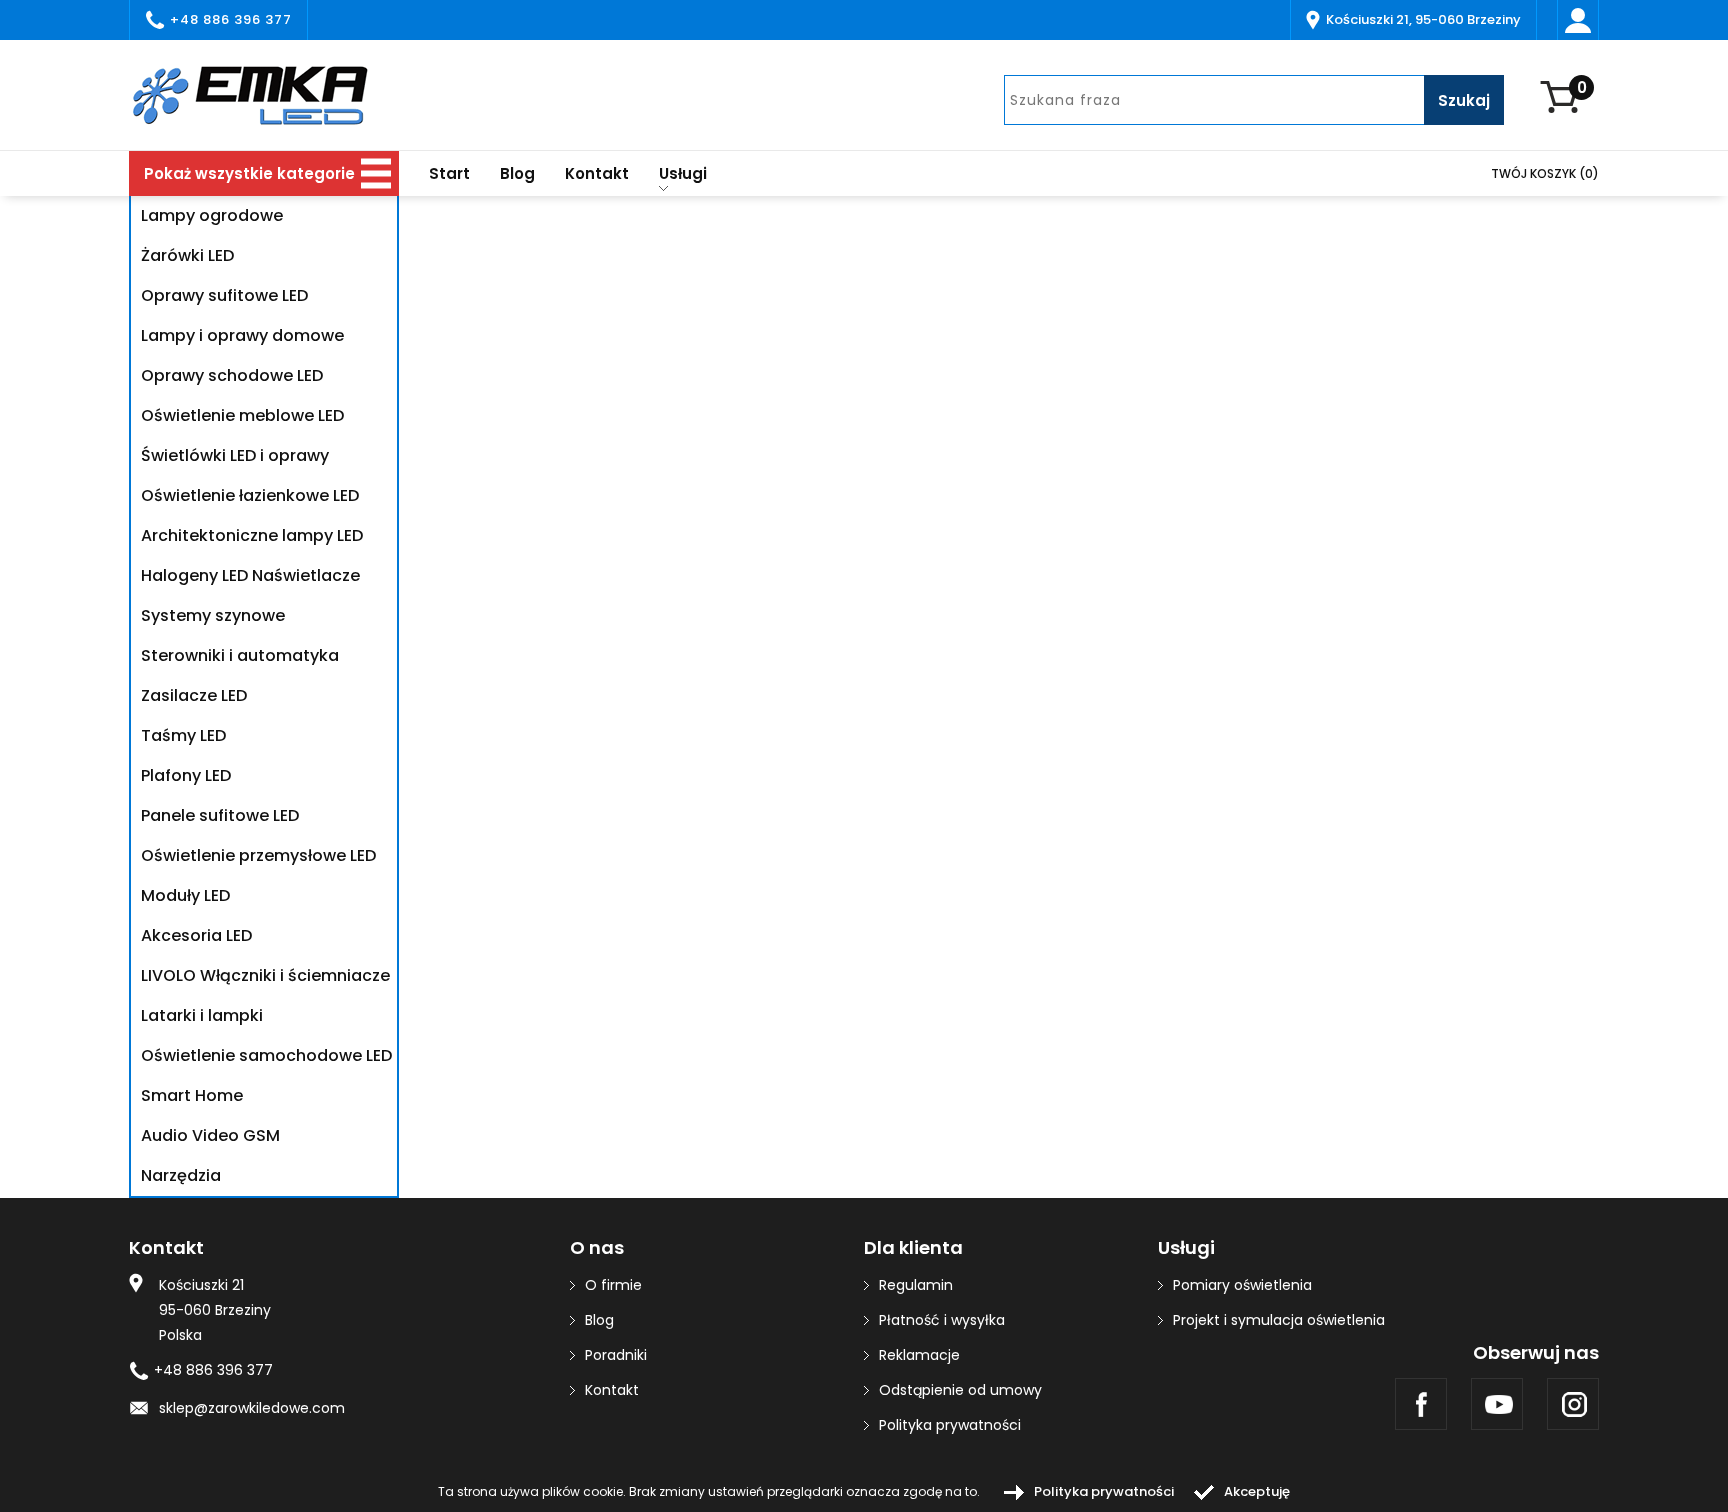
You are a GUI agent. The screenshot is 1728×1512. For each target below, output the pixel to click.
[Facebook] (1421, 1404)
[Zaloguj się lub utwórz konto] (1578, 20)
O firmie (613, 1285)
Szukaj (1464, 100)
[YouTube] (1497, 1404)
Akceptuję (1257, 1491)
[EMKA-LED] (264, 95)
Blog (517, 173)
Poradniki (616, 1355)
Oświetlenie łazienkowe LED (250, 495)
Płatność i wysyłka (942, 1320)
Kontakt (597, 173)
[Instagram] (1573, 1404)
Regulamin (916, 1285)
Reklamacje (919, 1355)
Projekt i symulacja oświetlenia (1279, 1320)
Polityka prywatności (950, 1425)
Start (449, 173)
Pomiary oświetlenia (1242, 1285)
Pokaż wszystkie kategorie (249, 173)
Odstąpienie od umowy (960, 1390)
